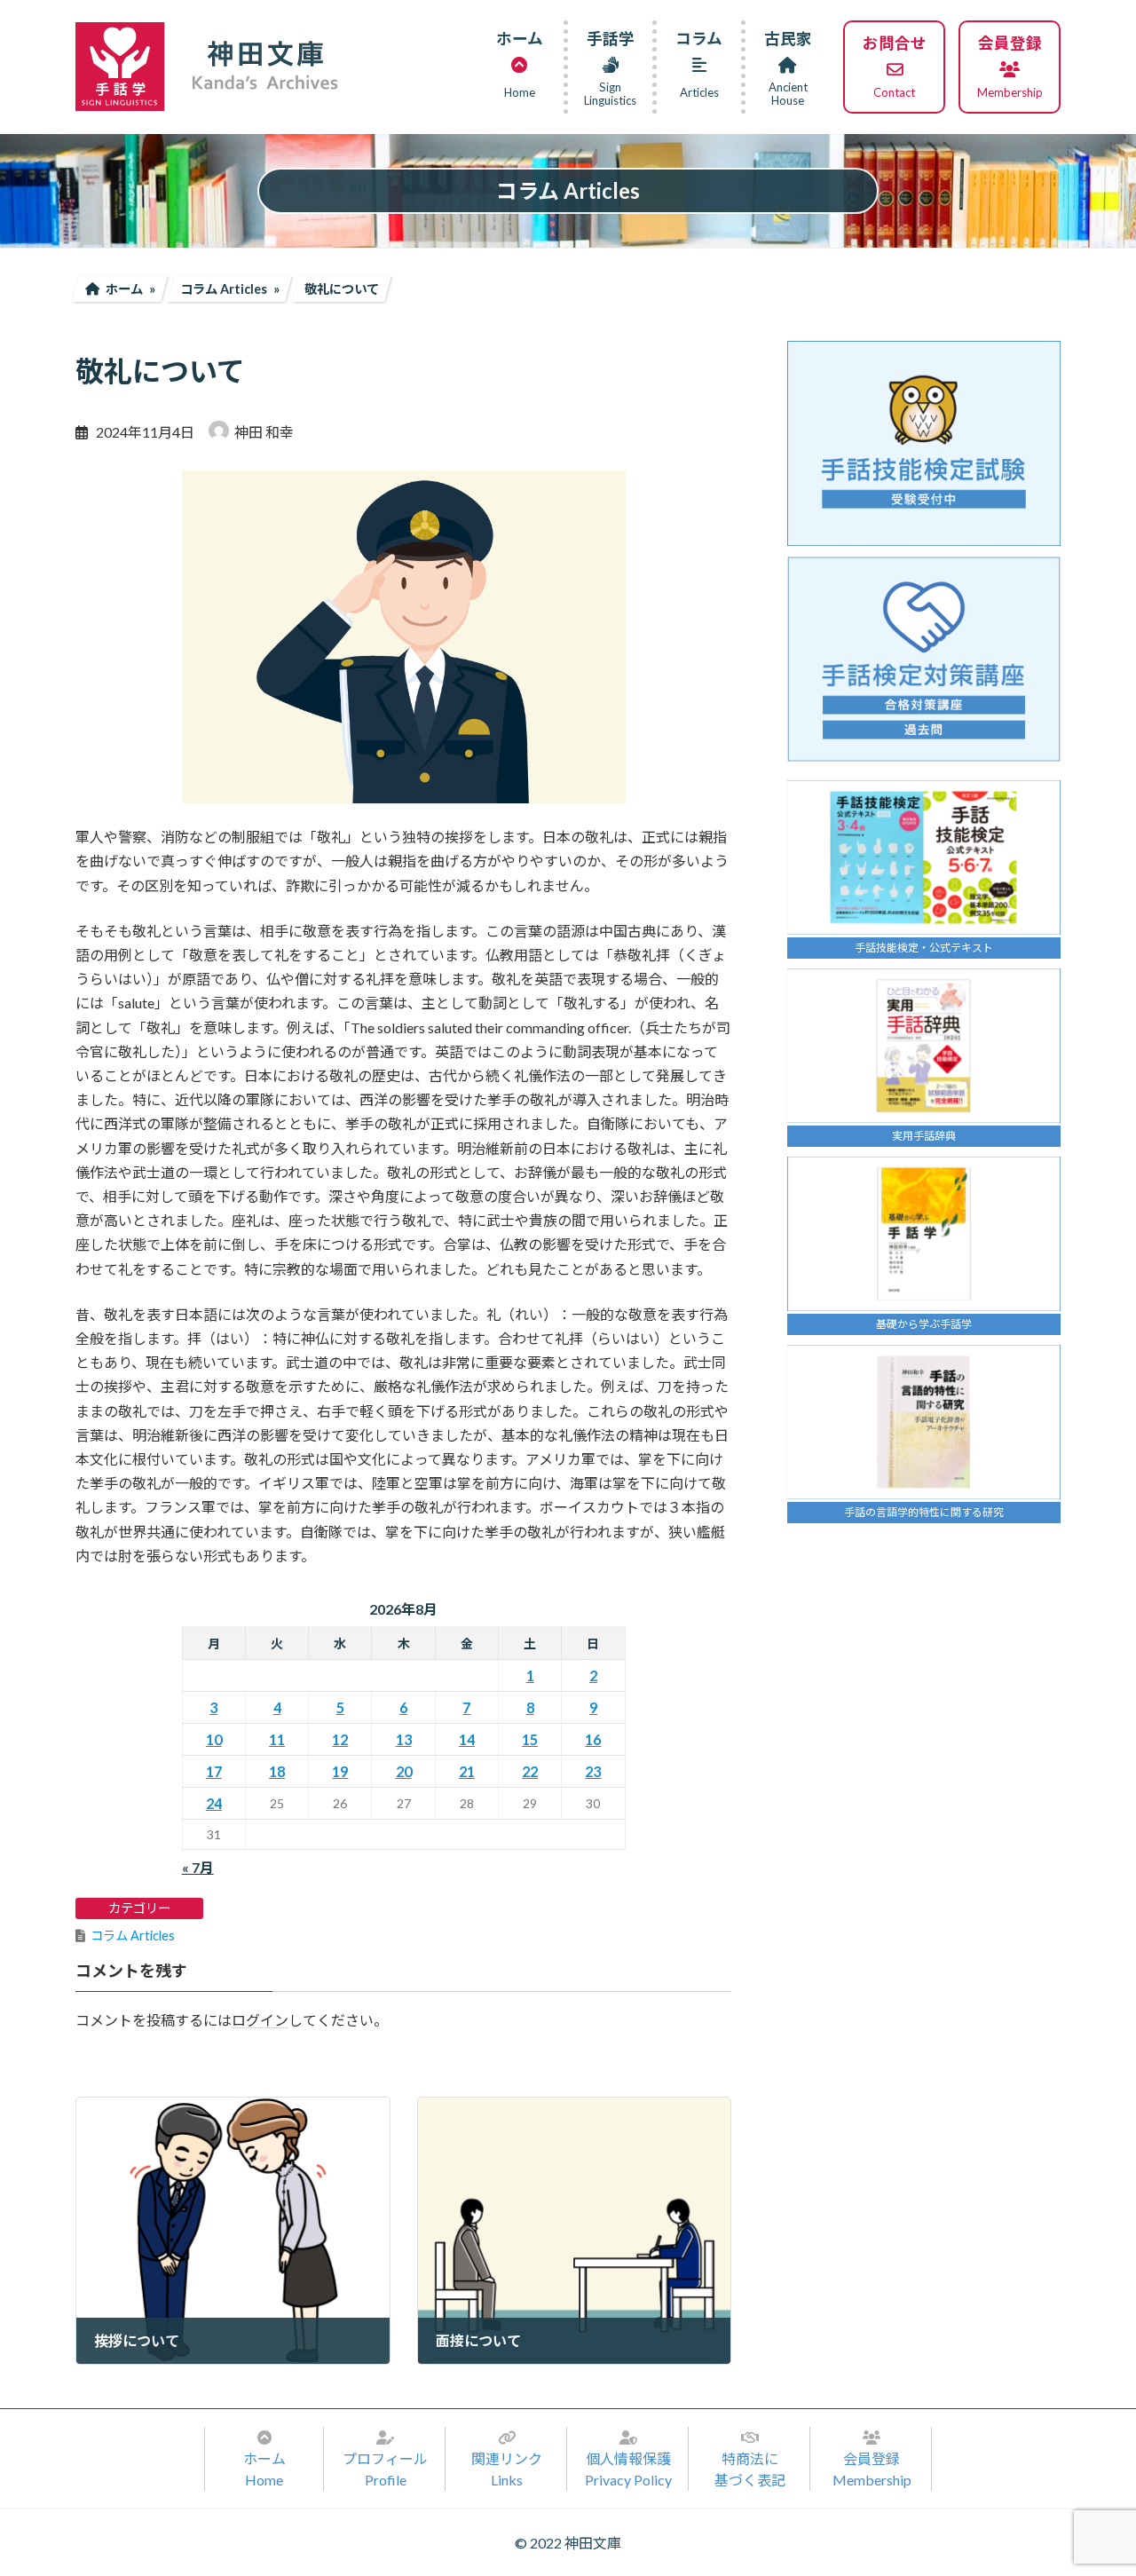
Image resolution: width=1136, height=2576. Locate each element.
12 (340, 1739)
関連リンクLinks (507, 2469)
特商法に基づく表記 (750, 2469)
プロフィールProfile (385, 2469)
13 (404, 1739)
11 (277, 1739)
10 (214, 1739)
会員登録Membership (872, 2469)
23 (593, 1771)
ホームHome (264, 2469)
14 (467, 1739)
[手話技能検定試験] (924, 443)
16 (593, 1739)
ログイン (260, 2020)
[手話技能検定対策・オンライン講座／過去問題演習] (924, 659)
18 (277, 1771)
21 (467, 1771)
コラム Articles (133, 1936)
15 (530, 1739)
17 (214, 1771)
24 (214, 1803)
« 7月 (198, 1867)
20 (404, 1771)
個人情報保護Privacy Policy (628, 2469)
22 (530, 1771)
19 (340, 1771)
